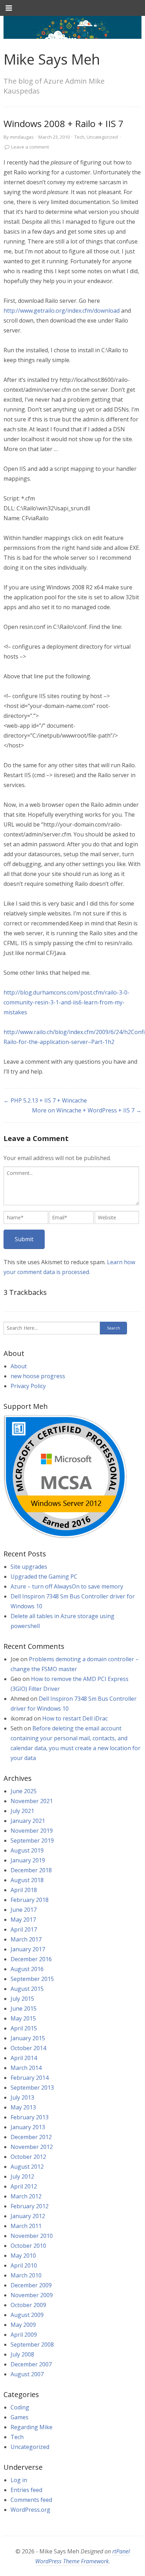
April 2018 (24, 1890)
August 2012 (27, 2167)
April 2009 (24, 2335)
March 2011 (26, 2226)
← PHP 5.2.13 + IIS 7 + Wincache (45, 1100)
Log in (19, 2480)
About (19, 1366)
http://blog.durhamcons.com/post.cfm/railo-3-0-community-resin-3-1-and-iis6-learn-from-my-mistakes (67, 1002)
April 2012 (24, 2186)
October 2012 (28, 2157)
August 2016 (27, 1969)
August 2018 (27, 1880)
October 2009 (28, 2305)
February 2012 (30, 2206)
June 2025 (24, 1791)
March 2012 (26, 2196)
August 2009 (27, 2315)
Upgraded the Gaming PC (44, 1577)
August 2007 (27, 2374)
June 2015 (24, 2008)
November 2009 (32, 2295)
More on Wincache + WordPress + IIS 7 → (87, 1110)
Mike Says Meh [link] (52, 59)
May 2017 (23, 1920)
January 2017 (28, 1949)
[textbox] (71, 1186)
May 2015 (23, 2018)
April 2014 (24, 2058)
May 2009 (23, 2325)
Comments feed (31, 2500)
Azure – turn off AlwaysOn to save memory (67, 1586)
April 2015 (24, 2028)
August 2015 (27, 1989)
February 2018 (30, 1900)
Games (20, 2417)
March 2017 (26, 1939)
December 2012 (31, 2137)
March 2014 (26, 2068)
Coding (20, 2407)
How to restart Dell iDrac (75, 1718)
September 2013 (32, 2088)
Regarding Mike (31, 2427)
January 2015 (28, 2038)
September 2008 (32, 2344)
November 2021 (32, 1801)
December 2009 (31, 2285)
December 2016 (31, 1959)
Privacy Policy (28, 1386)
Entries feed (26, 2490)
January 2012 (28, 2216)
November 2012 (32, 2147)
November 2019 (32, 1831)
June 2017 (24, 1910)
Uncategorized (102, 137)
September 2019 (32, 1841)
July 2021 (22, 1811)
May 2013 (23, 2107)
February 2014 (30, 2078)
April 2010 (24, 2265)
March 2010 (26, 2275)
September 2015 (32, 1979)
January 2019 (28, 1860)
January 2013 (28, 2127)
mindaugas (22, 137)
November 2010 (32, 2236)
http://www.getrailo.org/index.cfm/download (62, 311)
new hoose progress (38, 1376)
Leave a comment (30, 147)
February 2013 (30, 2117)
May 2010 (23, 2256)
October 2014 (28, 2048)
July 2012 (22, 2176)
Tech (79, 137)
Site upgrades (29, 1567)
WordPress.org (30, 2510)
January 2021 (28, 1821)
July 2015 (22, 1999)
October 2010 (28, 2246)
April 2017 (24, 1929)
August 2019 (27, 1850)
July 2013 (22, 2097)
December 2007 (31, 2364)
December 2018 (31, 1870)
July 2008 (22, 2354)
